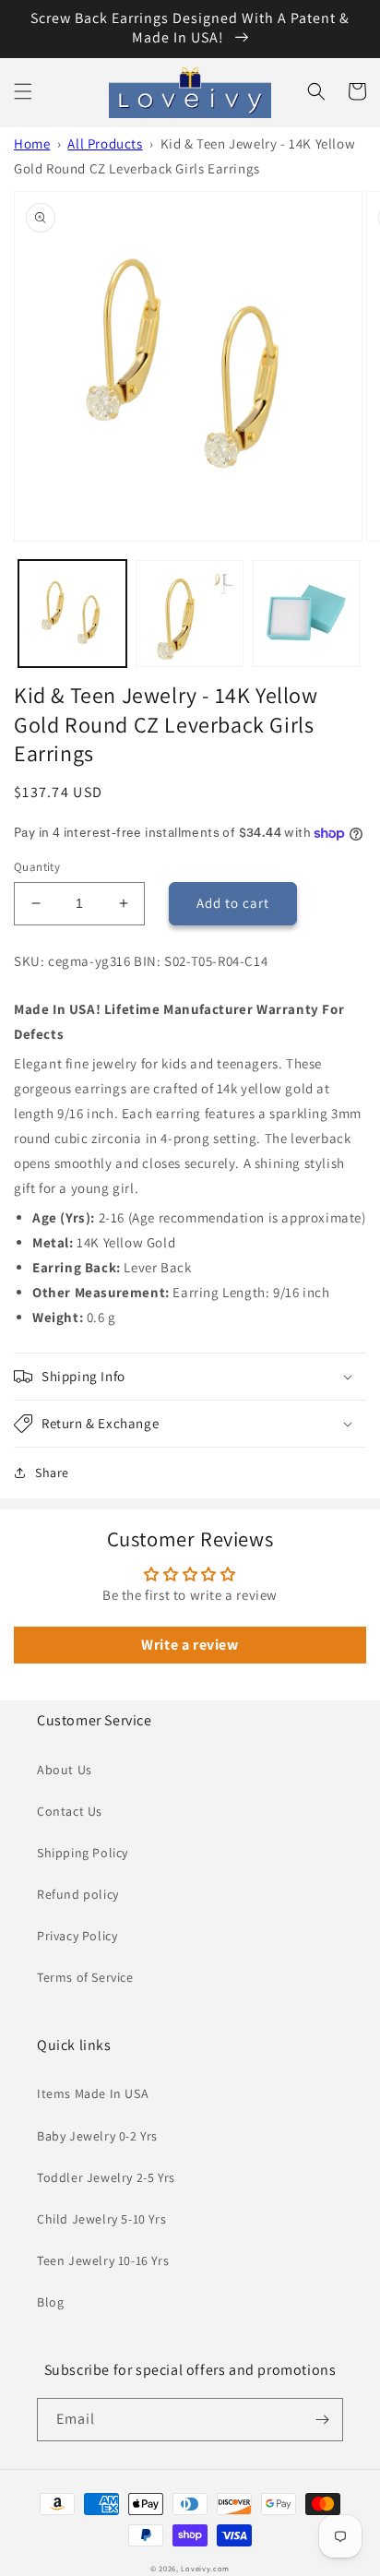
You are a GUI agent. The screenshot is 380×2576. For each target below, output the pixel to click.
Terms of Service (85, 1977)
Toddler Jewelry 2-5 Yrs (106, 2177)
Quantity (37, 867)
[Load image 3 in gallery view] (307, 614)
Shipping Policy (83, 1853)
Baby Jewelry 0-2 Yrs (97, 2136)
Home (32, 143)
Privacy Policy (77, 1936)
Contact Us (70, 1811)
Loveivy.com (205, 2568)
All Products (105, 143)
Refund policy (78, 1894)
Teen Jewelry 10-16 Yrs (103, 2260)
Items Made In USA (93, 2093)
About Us (65, 1770)
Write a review (190, 1645)
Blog (50, 2302)
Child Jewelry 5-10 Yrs (101, 2219)
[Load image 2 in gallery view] (190, 614)
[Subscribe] (322, 2420)
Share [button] (52, 1473)
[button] (23, 91)
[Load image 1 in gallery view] (72, 614)
